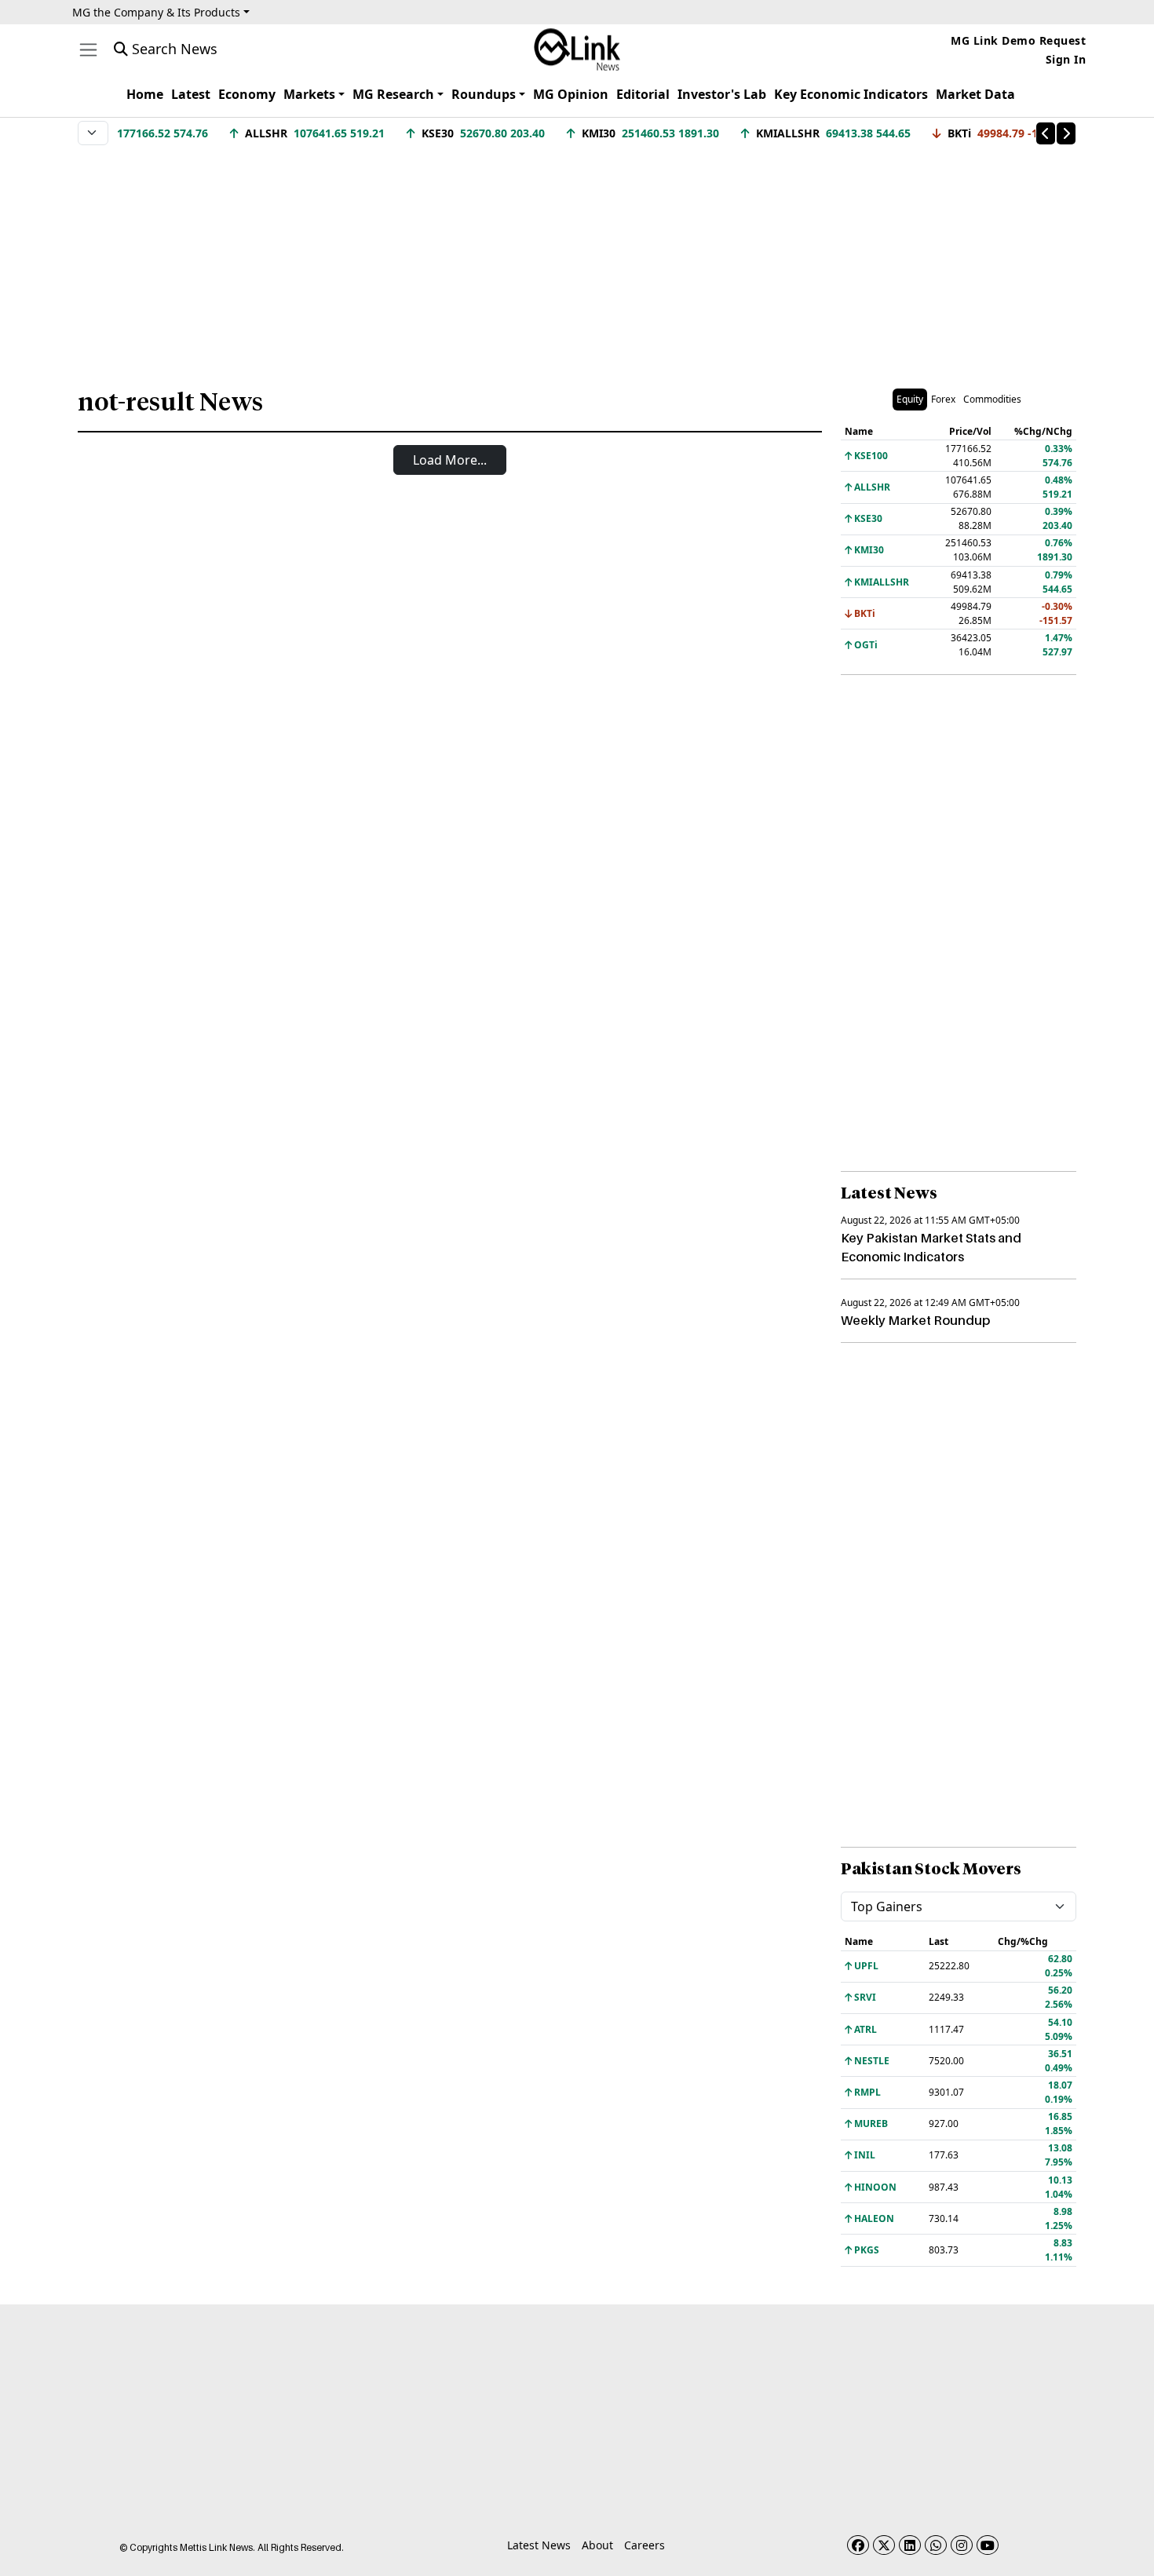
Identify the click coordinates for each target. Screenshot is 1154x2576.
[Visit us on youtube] (988, 2545)
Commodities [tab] (992, 399)
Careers (645, 2545)
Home (145, 94)
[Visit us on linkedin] (910, 2545)
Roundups (484, 94)
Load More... (450, 460)
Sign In (1066, 59)
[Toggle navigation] (88, 50)
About (597, 2545)
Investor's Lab (722, 94)
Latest (191, 94)
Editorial (643, 94)
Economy (247, 94)
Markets (309, 94)
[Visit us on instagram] (962, 2545)
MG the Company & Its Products (156, 12)
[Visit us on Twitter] (884, 2545)
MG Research (393, 94)
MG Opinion (571, 94)
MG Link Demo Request (1018, 40)
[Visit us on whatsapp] (936, 2545)
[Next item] (1066, 133)
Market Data (975, 94)
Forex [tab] (943, 399)
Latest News (539, 2545)
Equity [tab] (910, 399)
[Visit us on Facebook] (858, 2545)
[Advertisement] (577, 258)
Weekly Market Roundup (915, 1320)
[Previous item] (1046, 133)
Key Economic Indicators (851, 94)
